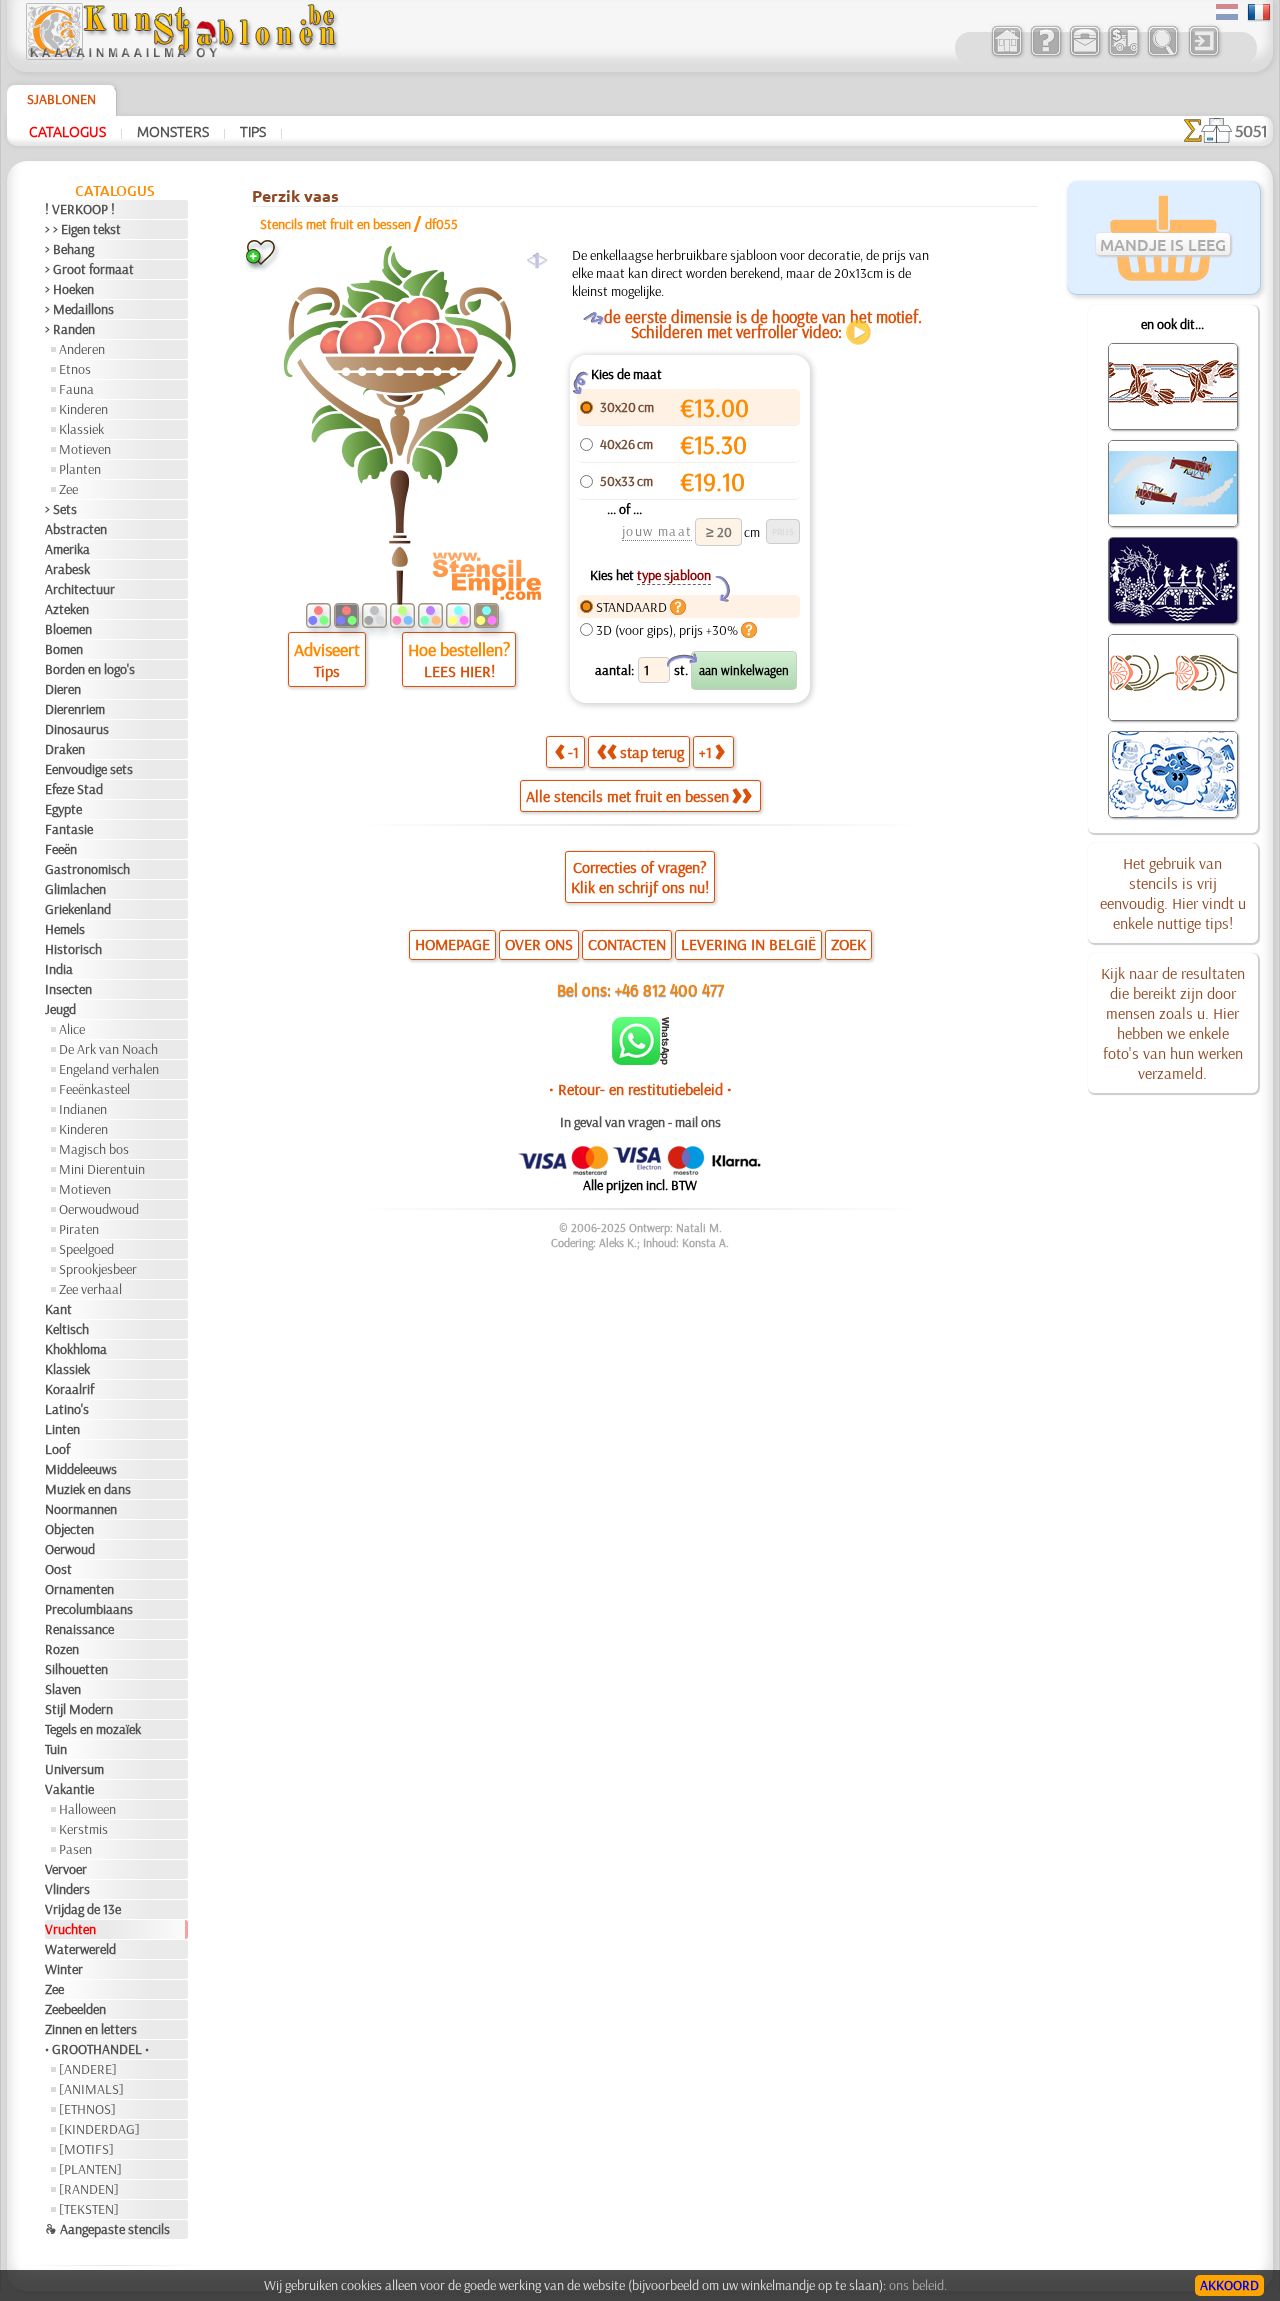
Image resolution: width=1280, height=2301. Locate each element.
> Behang (69, 249)
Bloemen (68, 629)
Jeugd (60, 1009)
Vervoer (66, 1869)
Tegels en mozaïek (93, 1729)
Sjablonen (61, 99)
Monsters (173, 131)
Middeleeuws (81, 1469)
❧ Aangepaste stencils (107, 2229)
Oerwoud (70, 1549)
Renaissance (79, 1629)
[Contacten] (1084, 54)
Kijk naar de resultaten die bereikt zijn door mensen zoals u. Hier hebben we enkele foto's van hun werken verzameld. (1173, 1023)
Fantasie (69, 829)
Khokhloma (76, 1349)
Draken (65, 749)
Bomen (64, 649)
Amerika (67, 549)
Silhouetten (76, 1669)
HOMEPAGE (452, 944)
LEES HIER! (459, 671)
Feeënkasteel (94, 1089)
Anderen (82, 349)
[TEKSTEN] (89, 2209)
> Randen (70, 329)
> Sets (61, 509)
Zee (68, 489)
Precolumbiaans (89, 1609)
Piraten (79, 1229)
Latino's (67, 1409)
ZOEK (848, 944)
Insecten (68, 989)
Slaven (63, 1689)
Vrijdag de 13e (83, 1909)
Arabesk (67, 569)
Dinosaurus (77, 729)
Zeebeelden (75, 2009)
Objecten (69, 1529)
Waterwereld (80, 1949)
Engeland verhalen (109, 1069)
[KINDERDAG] (99, 2129)
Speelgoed (86, 1249)
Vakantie (69, 1789)
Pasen (75, 1849)
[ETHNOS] (87, 2109)
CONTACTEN (627, 944)
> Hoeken (69, 289)
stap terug (652, 752)
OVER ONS (539, 944)
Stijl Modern (79, 1709)
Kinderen (83, 409)
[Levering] (1123, 54)
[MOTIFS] (86, 2149)
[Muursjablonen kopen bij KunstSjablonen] (1006, 54)
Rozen (62, 1649)
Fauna (76, 389)
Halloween (87, 1809)
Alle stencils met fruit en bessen (627, 796)
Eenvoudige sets (89, 769)
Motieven (85, 449)
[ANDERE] (88, 2069)
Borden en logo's (90, 669)
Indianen (83, 1109)
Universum (74, 1769)
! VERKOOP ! (80, 209)
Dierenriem (75, 709)
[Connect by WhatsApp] (640, 1060)
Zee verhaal (90, 1289)
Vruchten (70, 1929)
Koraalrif (69, 1389)
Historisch (73, 949)
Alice (72, 1029)
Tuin (56, 1749)
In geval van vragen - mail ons (640, 1122)
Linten (62, 1429)
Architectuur (80, 589)
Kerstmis (83, 1829)
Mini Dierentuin (102, 1169)
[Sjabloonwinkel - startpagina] (181, 55)
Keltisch (67, 1329)
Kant (58, 1309)
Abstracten (76, 529)
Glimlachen (75, 889)
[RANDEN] (89, 2189)
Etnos (75, 369)
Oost (58, 1569)
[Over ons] (1045, 54)
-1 (573, 752)
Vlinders (67, 1889)
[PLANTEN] (90, 2169)
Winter (64, 1969)
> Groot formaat (89, 269)
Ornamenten (79, 1589)
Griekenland (78, 909)
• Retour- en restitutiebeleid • (640, 1089)
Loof (57, 1449)
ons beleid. (918, 2285)
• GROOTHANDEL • (97, 2049)
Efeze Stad (74, 789)
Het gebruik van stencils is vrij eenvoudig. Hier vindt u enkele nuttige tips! (1173, 893)
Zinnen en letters (91, 2029)
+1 (705, 752)
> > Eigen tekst (83, 229)
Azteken (67, 609)
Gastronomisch (87, 869)
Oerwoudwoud (99, 1209)
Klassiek (81, 429)
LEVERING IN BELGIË (748, 944)
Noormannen (81, 1509)
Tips (253, 131)
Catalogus (67, 131)
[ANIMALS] (91, 2089)
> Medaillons (79, 309)
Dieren (63, 689)
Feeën (61, 849)
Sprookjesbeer (98, 1269)
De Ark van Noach (108, 1049)
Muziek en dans (88, 1489)
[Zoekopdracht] (1162, 54)
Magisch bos (94, 1149)
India (59, 969)
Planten (80, 469)
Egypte (63, 809)
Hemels (65, 929)
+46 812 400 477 (669, 989)
